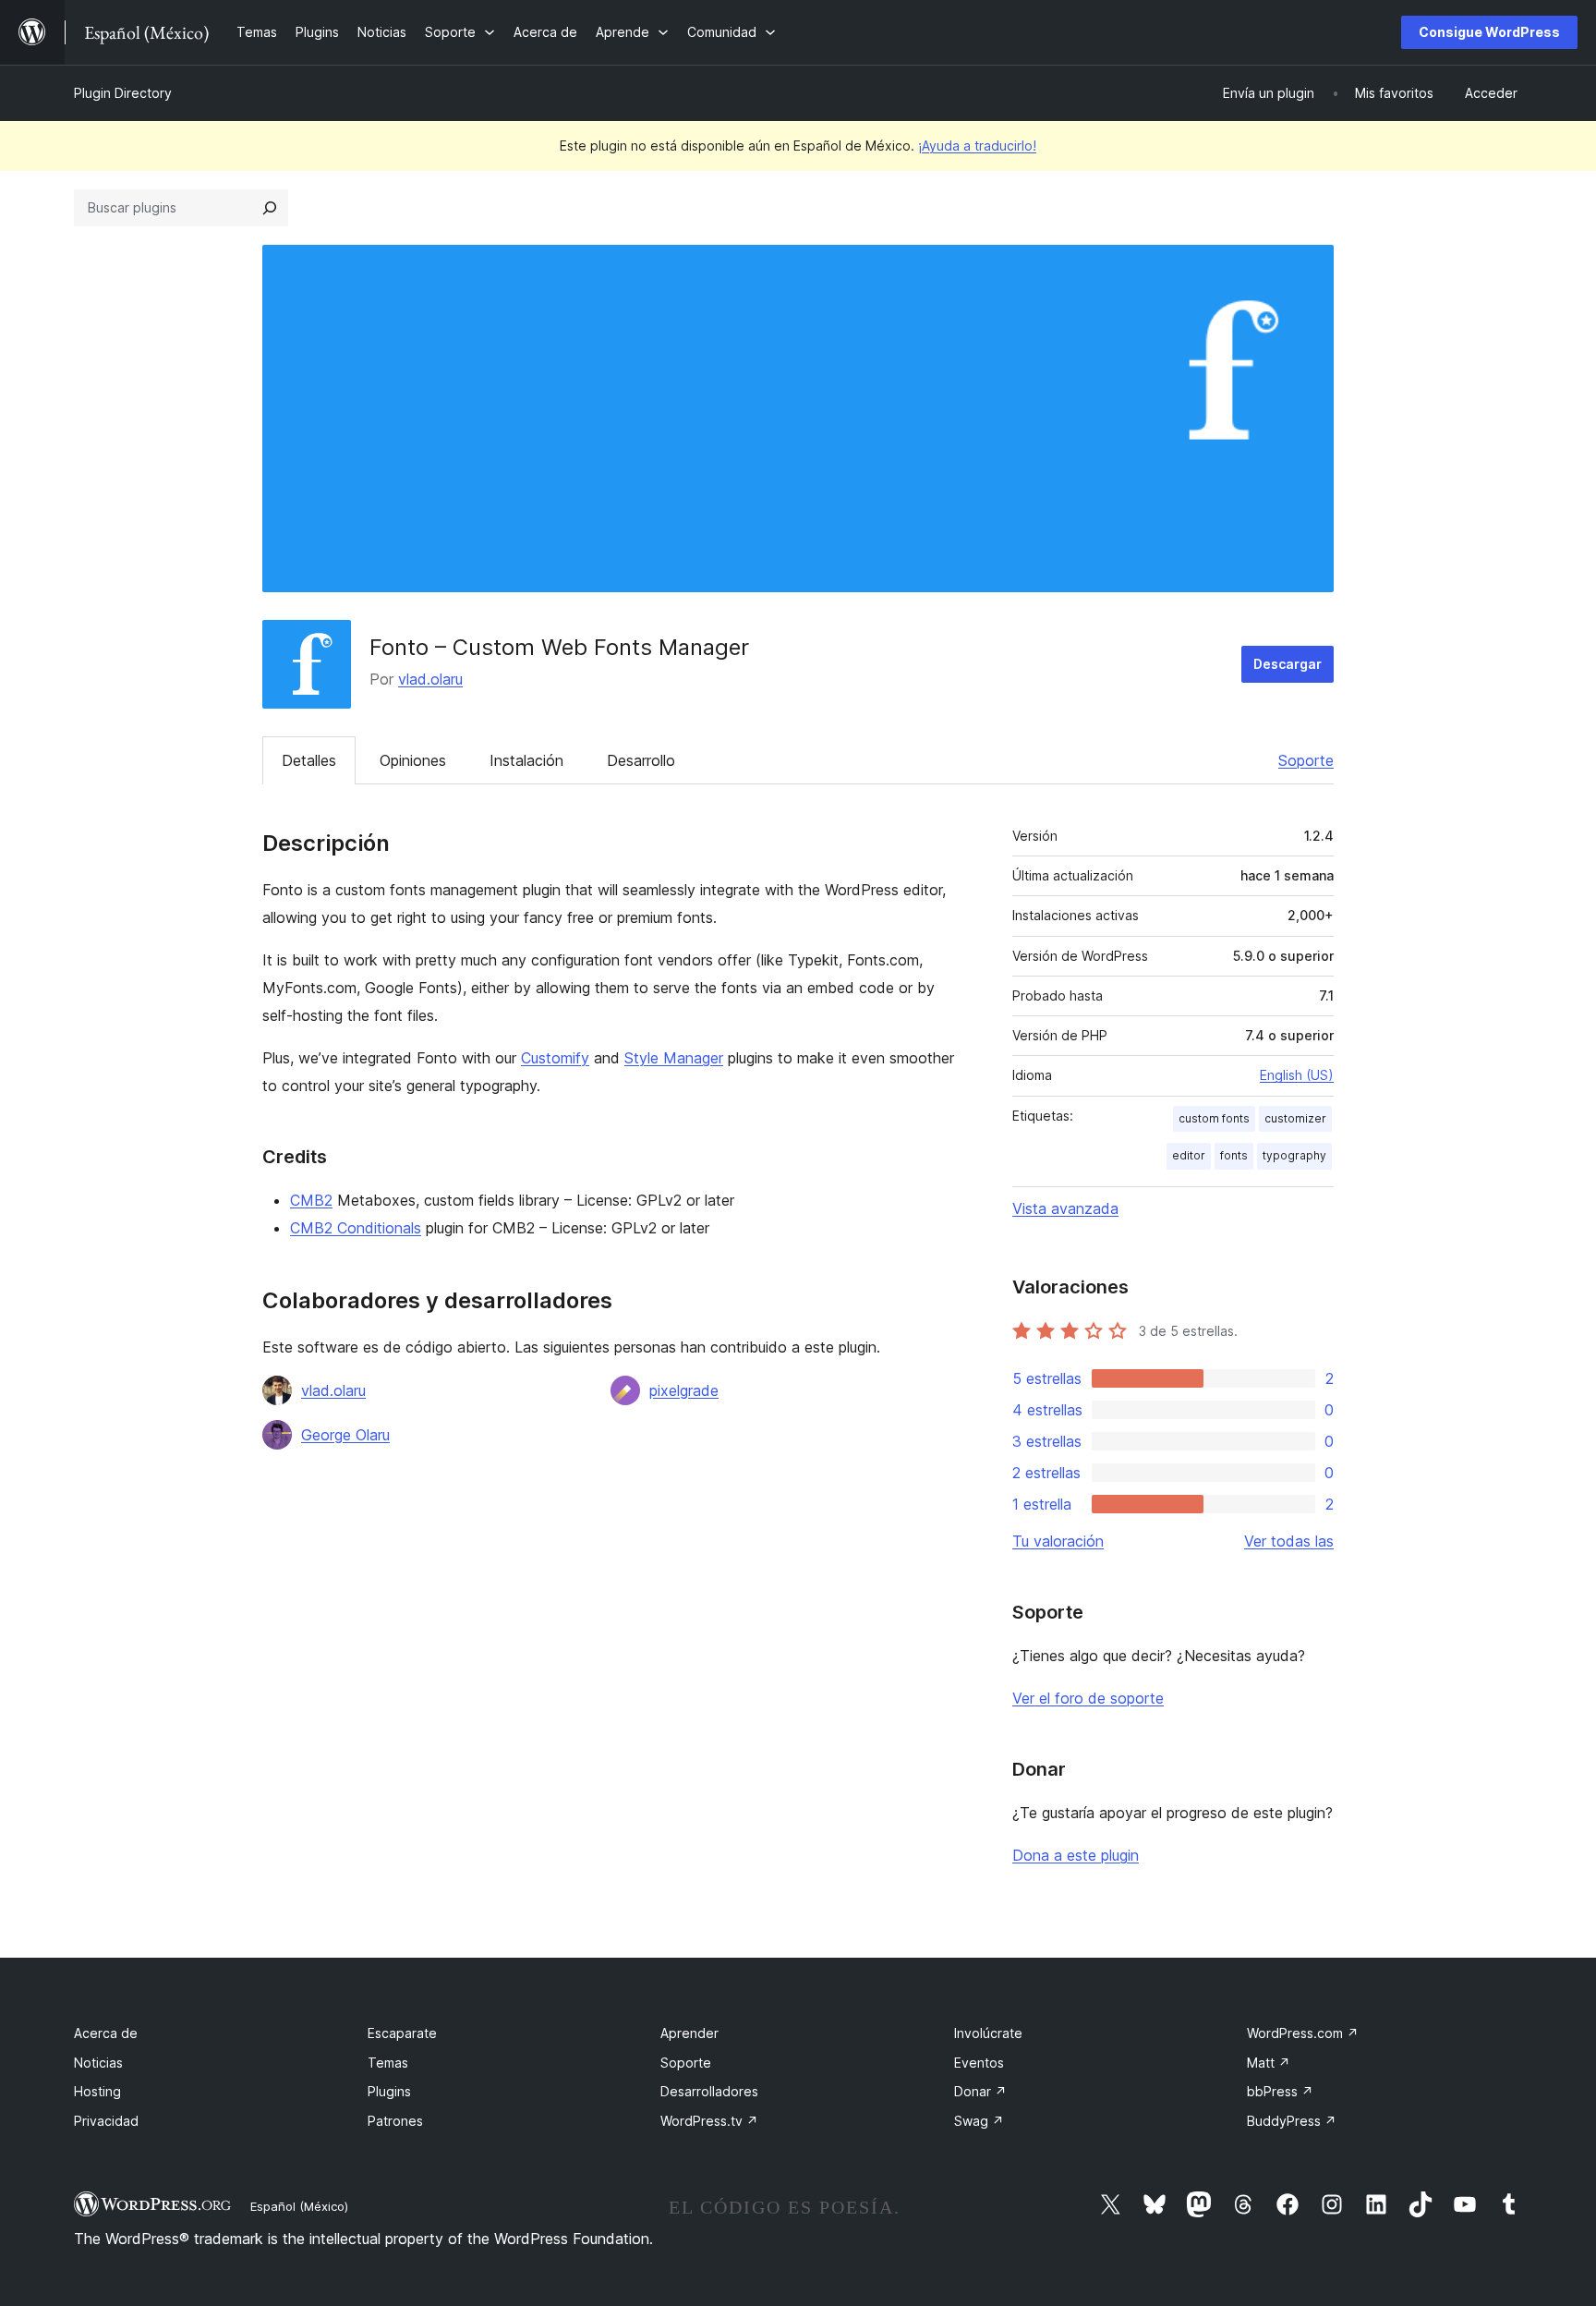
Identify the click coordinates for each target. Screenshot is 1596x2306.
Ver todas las (1289, 1541)
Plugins (389, 2091)
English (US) (1297, 1075)
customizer (1295, 1118)
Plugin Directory (123, 93)
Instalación (526, 760)
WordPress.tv (709, 2121)
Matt (1269, 2063)
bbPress (1280, 2091)
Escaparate (402, 2033)
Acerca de (106, 2033)
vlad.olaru (430, 679)
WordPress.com (1303, 2033)
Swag (979, 2121)
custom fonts (1214, 1118)
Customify (555, 1058)
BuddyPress (1292, 2121)
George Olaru (345, 1435)
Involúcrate (988, 2033)
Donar (980, 2091)
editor (1189, 1155)
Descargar (1288, 664)
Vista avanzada (1065, 1208)
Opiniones (413, 760)
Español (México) (299, 2206)
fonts (1234, 1155)
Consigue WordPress (1489, 32)
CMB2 (311, 1200)
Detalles (309, 760)
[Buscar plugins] (270, 208)
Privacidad (106, 2121)
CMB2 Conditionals (356, 1228)
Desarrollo (641, 760)
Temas (388, 2063)
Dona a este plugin (1076, 1855)
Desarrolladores (709, 2091)
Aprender (689, 2033)
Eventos (979, 2063)
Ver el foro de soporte (1088, 1698)
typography (1294, 1155)
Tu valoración (1058, 1541)
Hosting (97, 2091)
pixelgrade (684, 1390)
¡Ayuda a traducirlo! (977, 146)
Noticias (98, 2063)
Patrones (395, 2121)
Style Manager (674, 1058)
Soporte (1306, 760)
